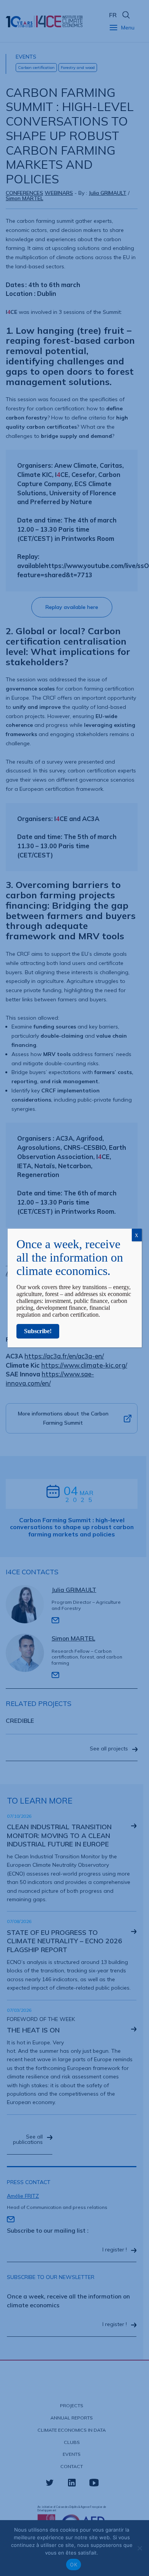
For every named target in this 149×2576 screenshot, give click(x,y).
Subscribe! (38, 1331)
